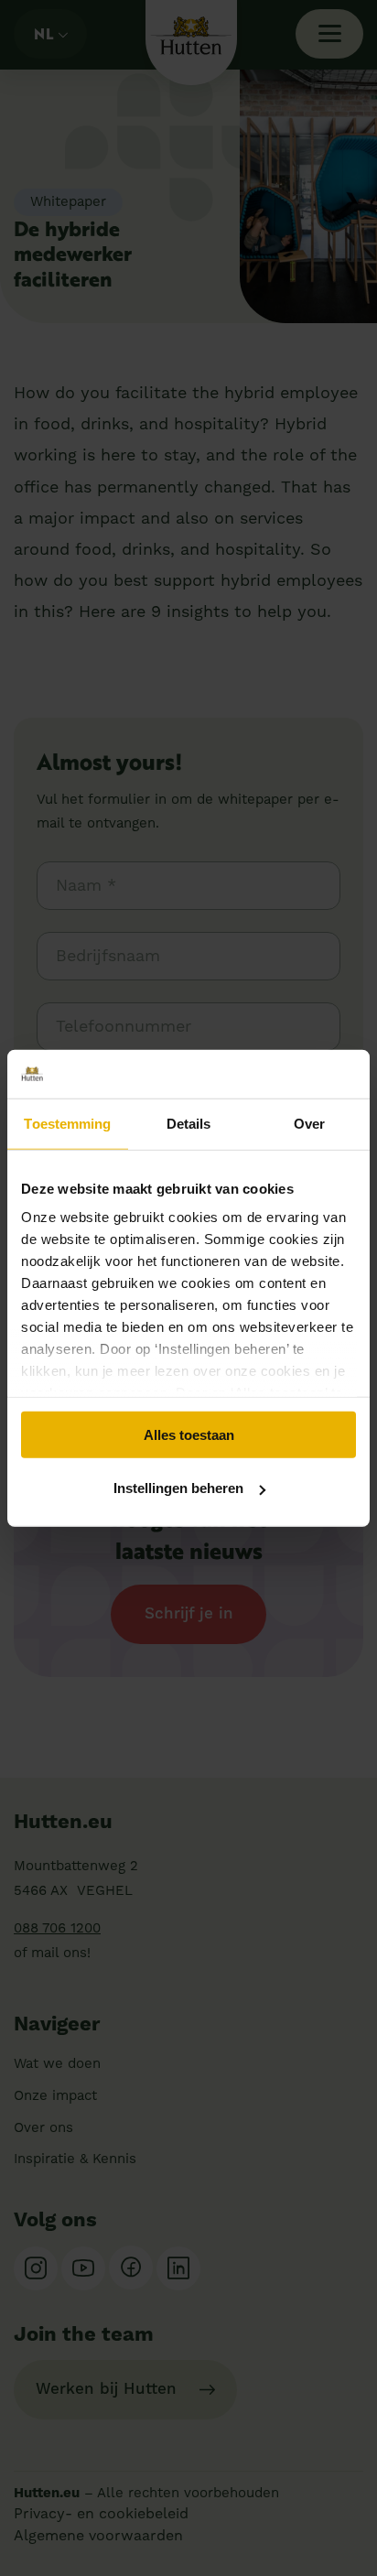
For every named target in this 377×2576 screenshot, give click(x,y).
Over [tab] (309, 1123)
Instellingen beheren (178, 1488)
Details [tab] (189, 1123)
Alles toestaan (189, 1434)
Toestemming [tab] (67, 1123)
